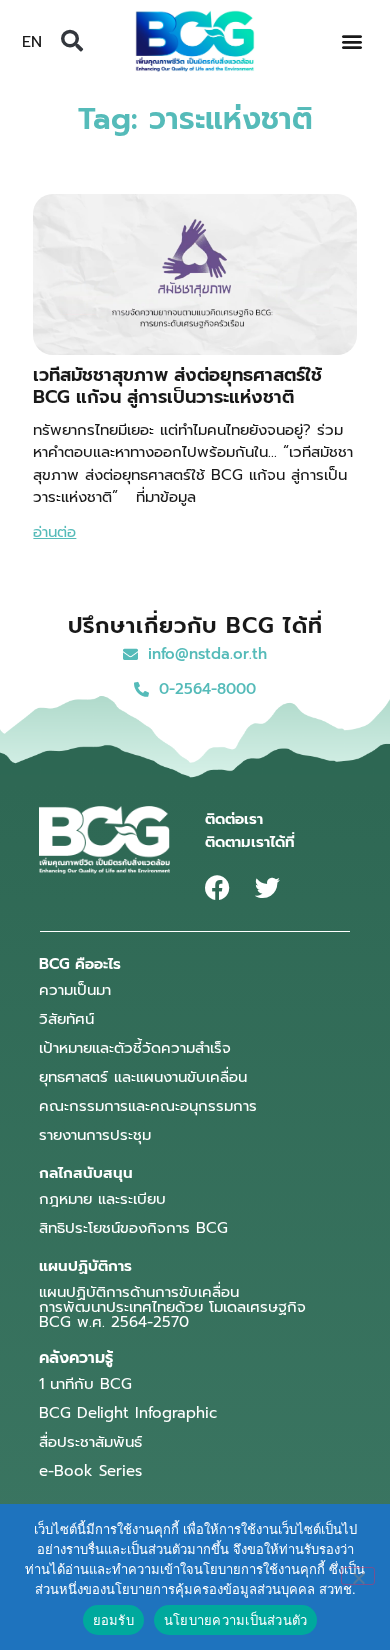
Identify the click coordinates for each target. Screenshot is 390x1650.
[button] (72, 41)
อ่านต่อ (54, 532)
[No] (358, 1576)
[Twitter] (267, 887)
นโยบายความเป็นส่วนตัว (236, 1620)
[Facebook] (217, 887)
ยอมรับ (113, 1620)
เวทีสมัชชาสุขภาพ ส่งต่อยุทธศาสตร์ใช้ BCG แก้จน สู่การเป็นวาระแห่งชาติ (177, 386)
